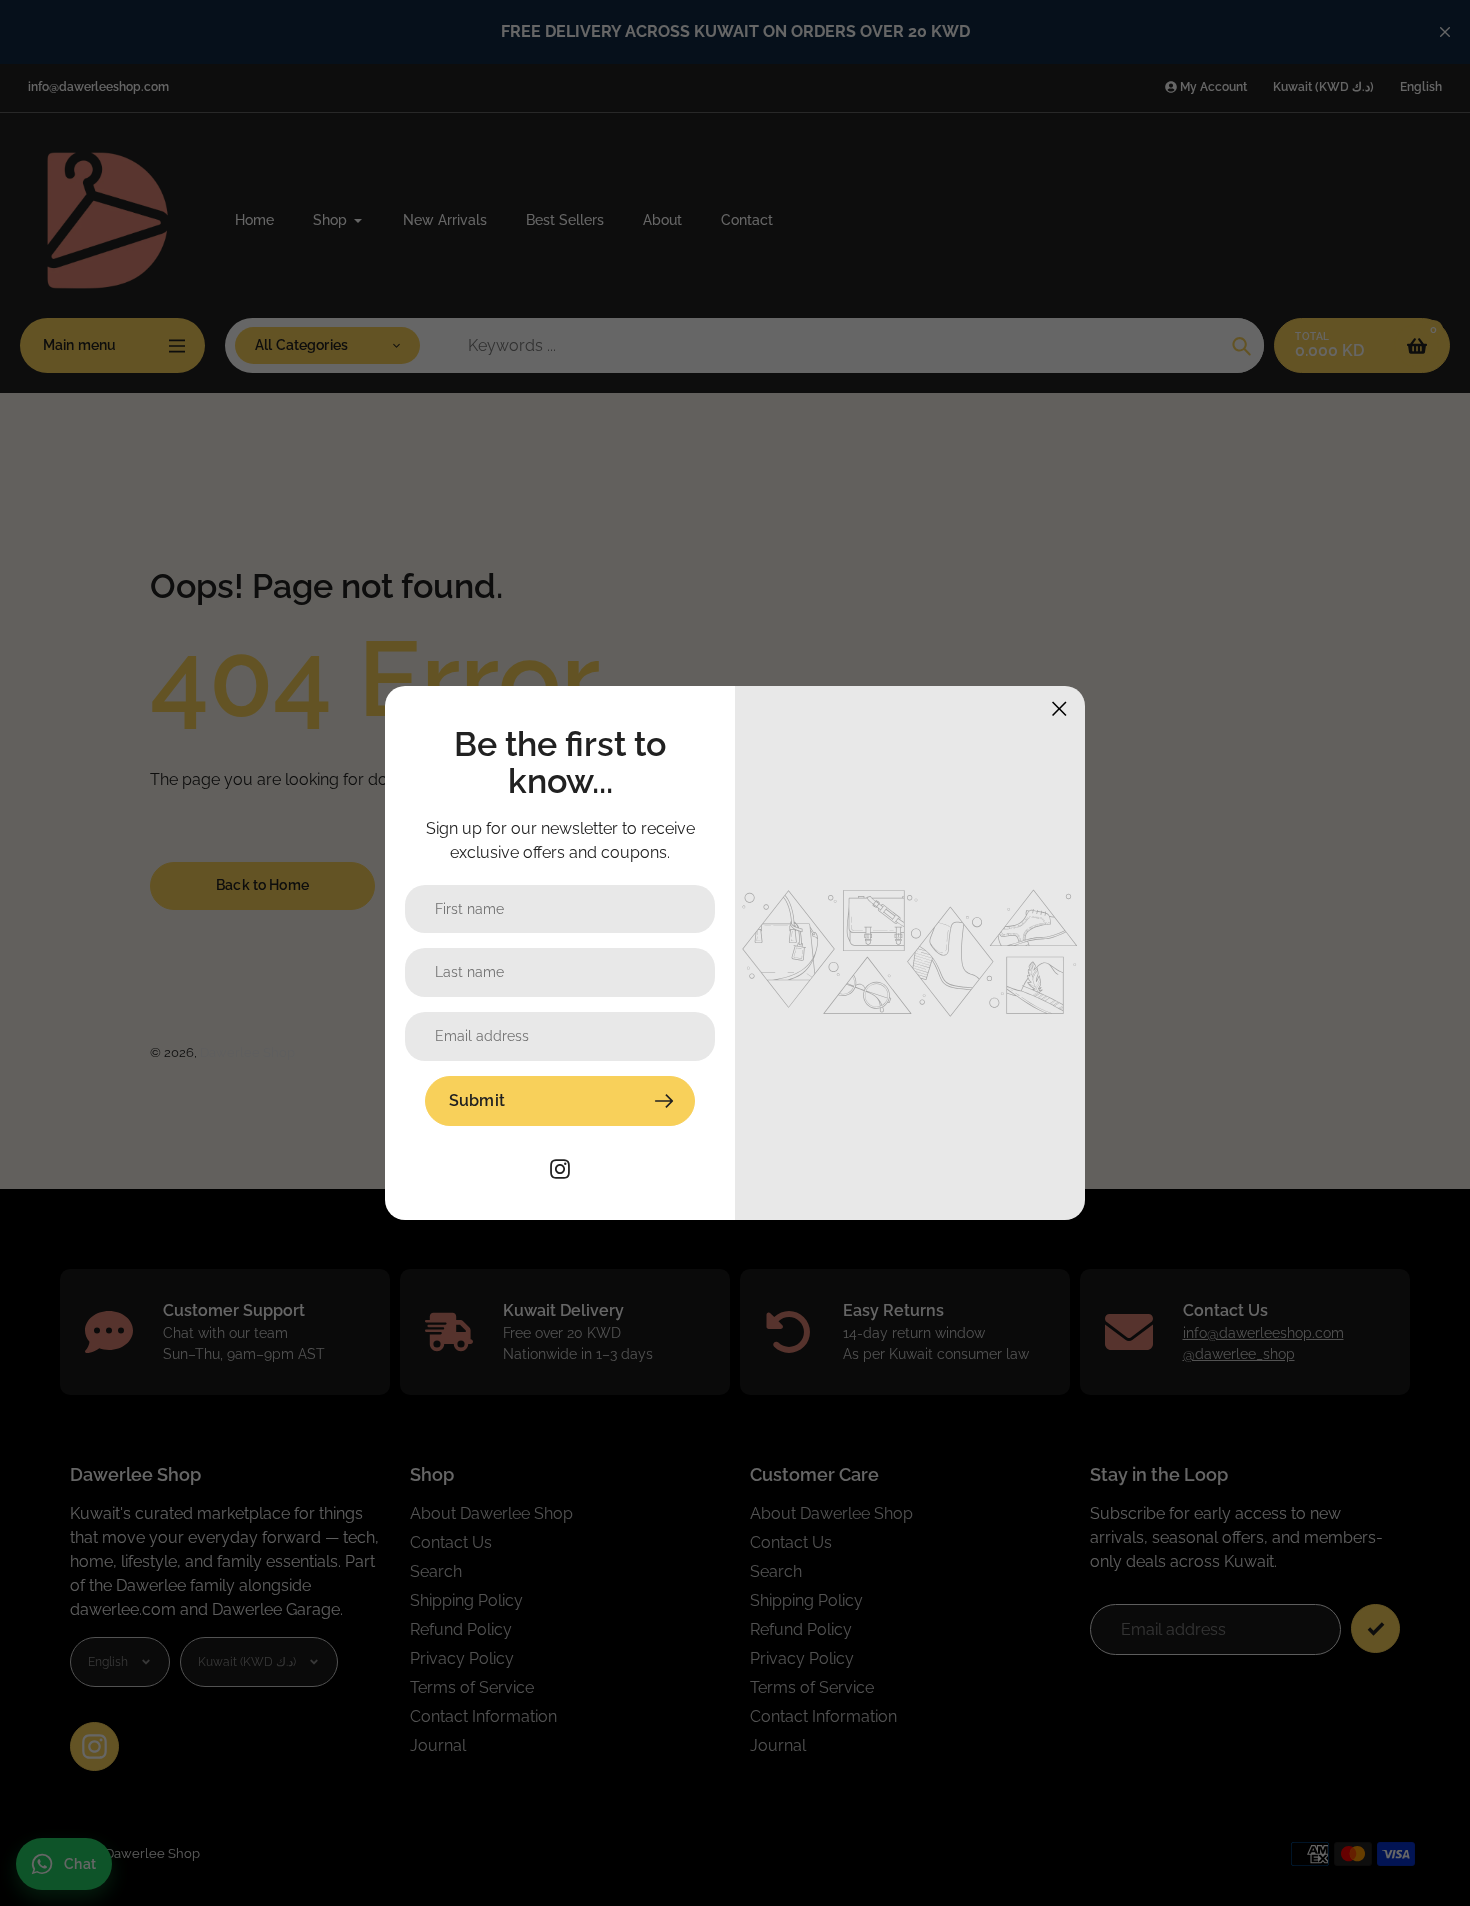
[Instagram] (560, 1167)
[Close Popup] (1059, 708)
